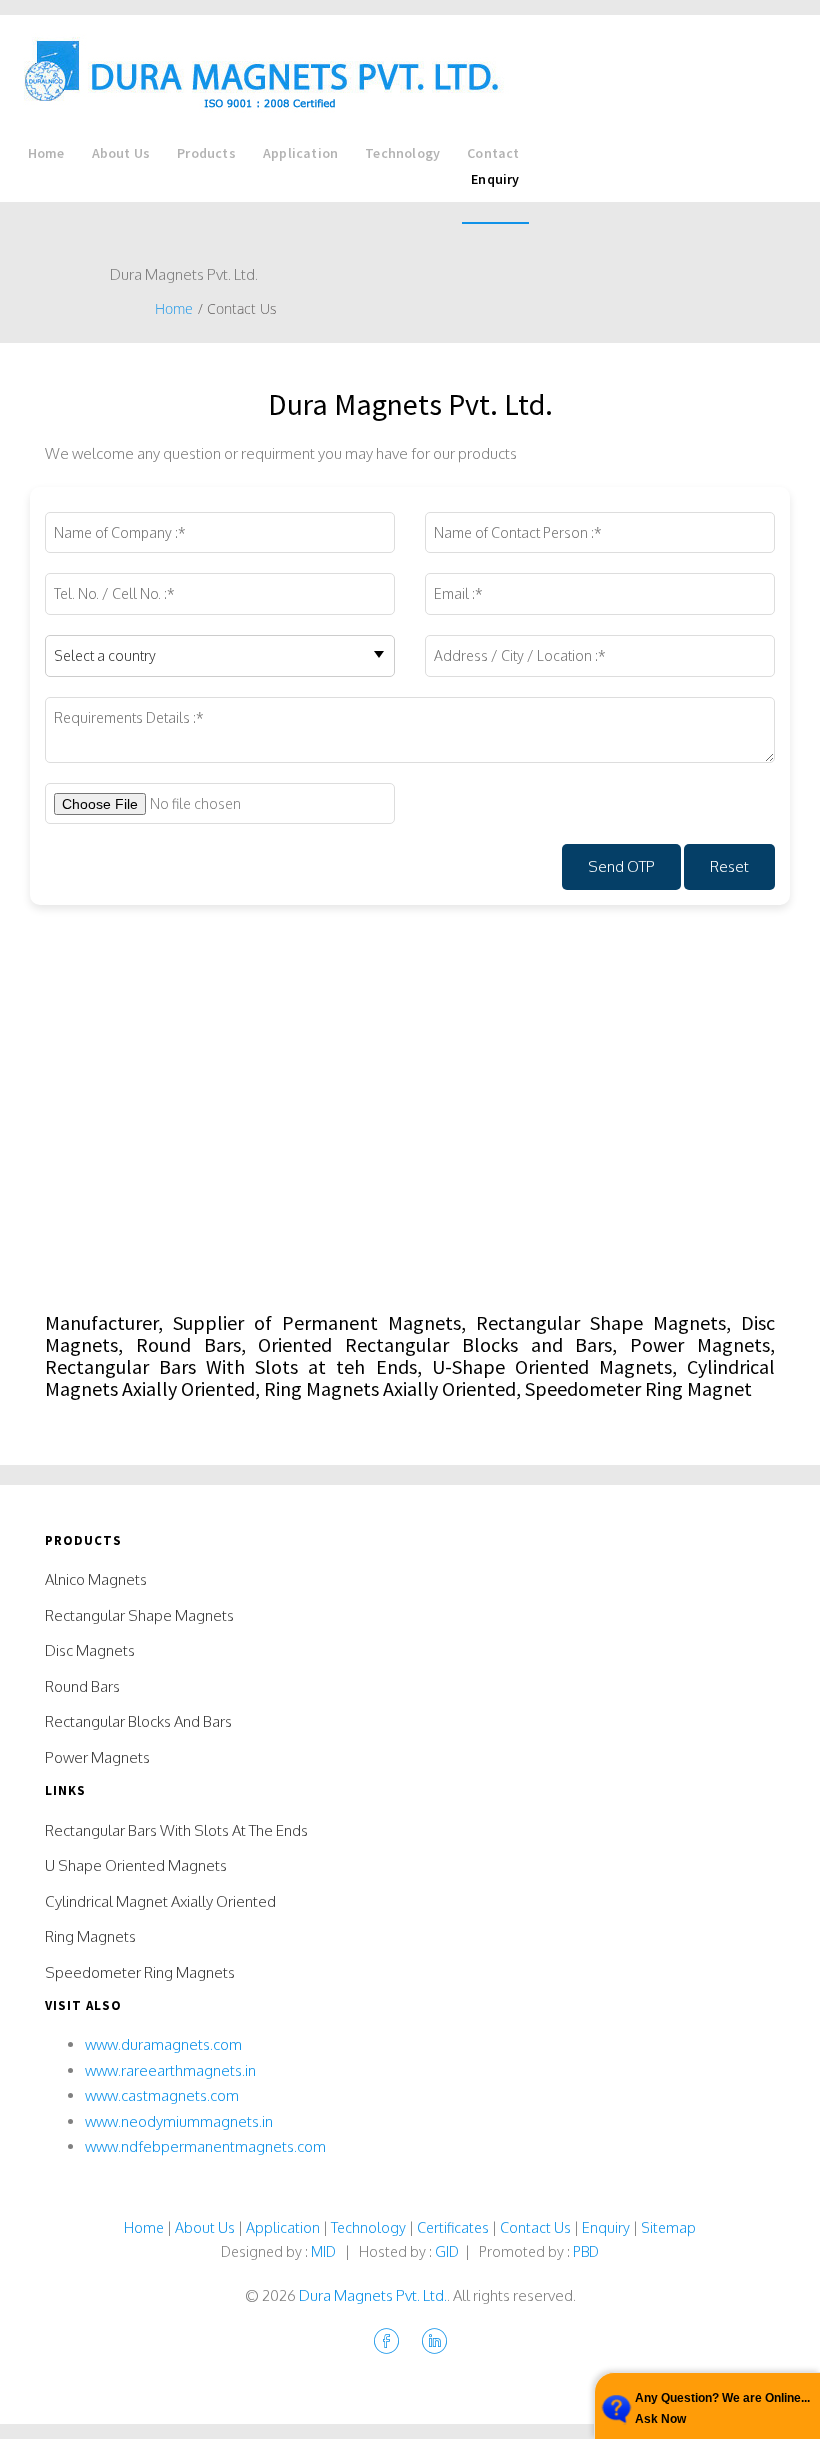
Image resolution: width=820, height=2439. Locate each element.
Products (206, 153)
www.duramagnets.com (163, 2044)
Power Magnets (97, 1757)
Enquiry (495, 179)
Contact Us (535, 2227)
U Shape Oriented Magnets (136, 1865)
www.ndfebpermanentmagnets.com (205, 2146)
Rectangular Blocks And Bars (138, 1721)
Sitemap (668, 2227)
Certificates (453, 2227)
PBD (586, 2251)
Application (300, 153)
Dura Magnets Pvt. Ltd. (373, 2295)
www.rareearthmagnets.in (170, 2070)
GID (447, 2251)
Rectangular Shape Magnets (139, 1615)
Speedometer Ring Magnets (140, 1972)
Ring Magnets (90, 1936)
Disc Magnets (90, 1650)
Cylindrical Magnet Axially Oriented (160, 1901)
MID (323, 2251)
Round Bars (82, 1686)
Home (46, 153)
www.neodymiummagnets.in (179, 2121)
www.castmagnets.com (162, 2095)
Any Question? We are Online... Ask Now (722, 2408)
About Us (121, 153)
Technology (402, 153)
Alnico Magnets (96, 1579)
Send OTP (621, 866)
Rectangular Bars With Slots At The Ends (176, 1830)
